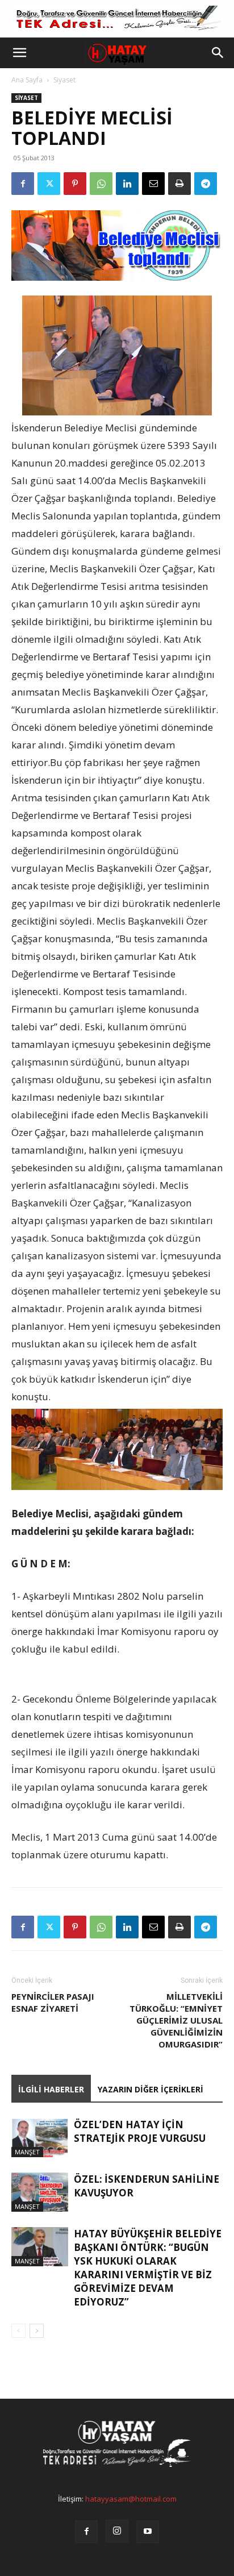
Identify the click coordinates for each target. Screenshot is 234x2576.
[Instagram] (117, 2531)
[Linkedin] (127, 184)
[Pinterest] (75, 184)
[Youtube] (148, 2532)
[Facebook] (23, 184)
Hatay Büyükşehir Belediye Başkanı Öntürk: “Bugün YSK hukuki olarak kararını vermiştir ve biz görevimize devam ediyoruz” (148, 2268)
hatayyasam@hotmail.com (131, 2499)
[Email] (153, 184)
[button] (19, 53)
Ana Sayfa (27, 80)
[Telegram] (206, 184)
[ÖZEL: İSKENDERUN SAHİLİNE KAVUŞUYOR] (40, 2192)
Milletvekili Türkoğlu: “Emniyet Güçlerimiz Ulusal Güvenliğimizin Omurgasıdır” (176, 2020)
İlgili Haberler (51, 2089)
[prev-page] (18, 2331)
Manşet (27, 2152)
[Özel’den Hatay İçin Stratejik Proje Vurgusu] (40, 2138)
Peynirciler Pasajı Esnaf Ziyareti (53, 2002)
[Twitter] (49, 184)
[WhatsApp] (101, 184)
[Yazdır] (179, 184)
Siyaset (64, 80)
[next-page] (37, 2331)
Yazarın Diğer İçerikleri (151, 2089)
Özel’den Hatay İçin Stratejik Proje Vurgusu (140, 2131)
